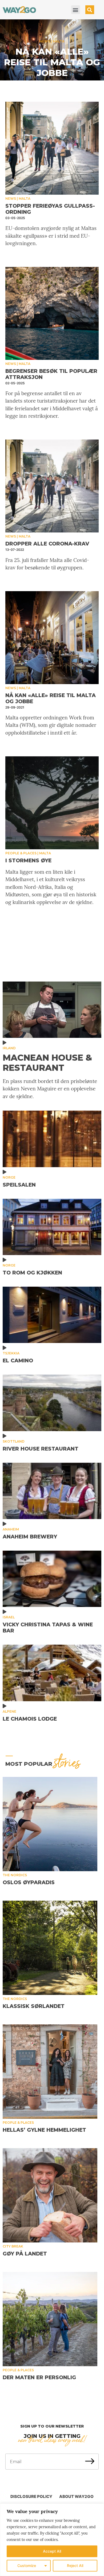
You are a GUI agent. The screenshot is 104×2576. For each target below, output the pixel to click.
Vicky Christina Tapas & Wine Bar (48, 1628)
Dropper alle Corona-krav (47, 544)
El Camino (18, 1361)
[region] (52, 2540)
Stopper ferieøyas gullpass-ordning (50, 209)
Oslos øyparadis (29, 1882)
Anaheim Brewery (30, 1537)
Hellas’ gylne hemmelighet (44, 2130)
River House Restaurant (41, 1449)
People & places (45, 63)
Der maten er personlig (39, 2377)
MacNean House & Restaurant (47, 1063)
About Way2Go (76, 2496)
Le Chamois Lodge (30, 1719)
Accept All (52, 2551)
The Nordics (15, 1875)
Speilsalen (19, 1185)
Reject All (75, 2566)
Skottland (14, 1441)
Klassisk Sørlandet (34, 2006)
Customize (27, 2566)
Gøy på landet (25, 2254)
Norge (9, 1177)
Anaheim (11, 1529)
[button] (76, 10)
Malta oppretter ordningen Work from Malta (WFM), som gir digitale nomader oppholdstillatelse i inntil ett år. (51, 725)
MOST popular (43, 1764)
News (11, 199)
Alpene (9, 1711)
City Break (13, 2246)
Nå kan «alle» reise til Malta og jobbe (51, 698)
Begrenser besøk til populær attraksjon (51, 374)
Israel (9, 1617)
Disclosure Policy (31, 2496)
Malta (69, 63)
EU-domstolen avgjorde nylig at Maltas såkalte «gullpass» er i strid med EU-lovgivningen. (51, 236)
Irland (9, 1048)
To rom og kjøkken (32, 1273)
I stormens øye (52, 73)
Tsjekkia (11, 1353)
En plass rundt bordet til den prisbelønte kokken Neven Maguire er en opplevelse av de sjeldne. (50, 1089)
